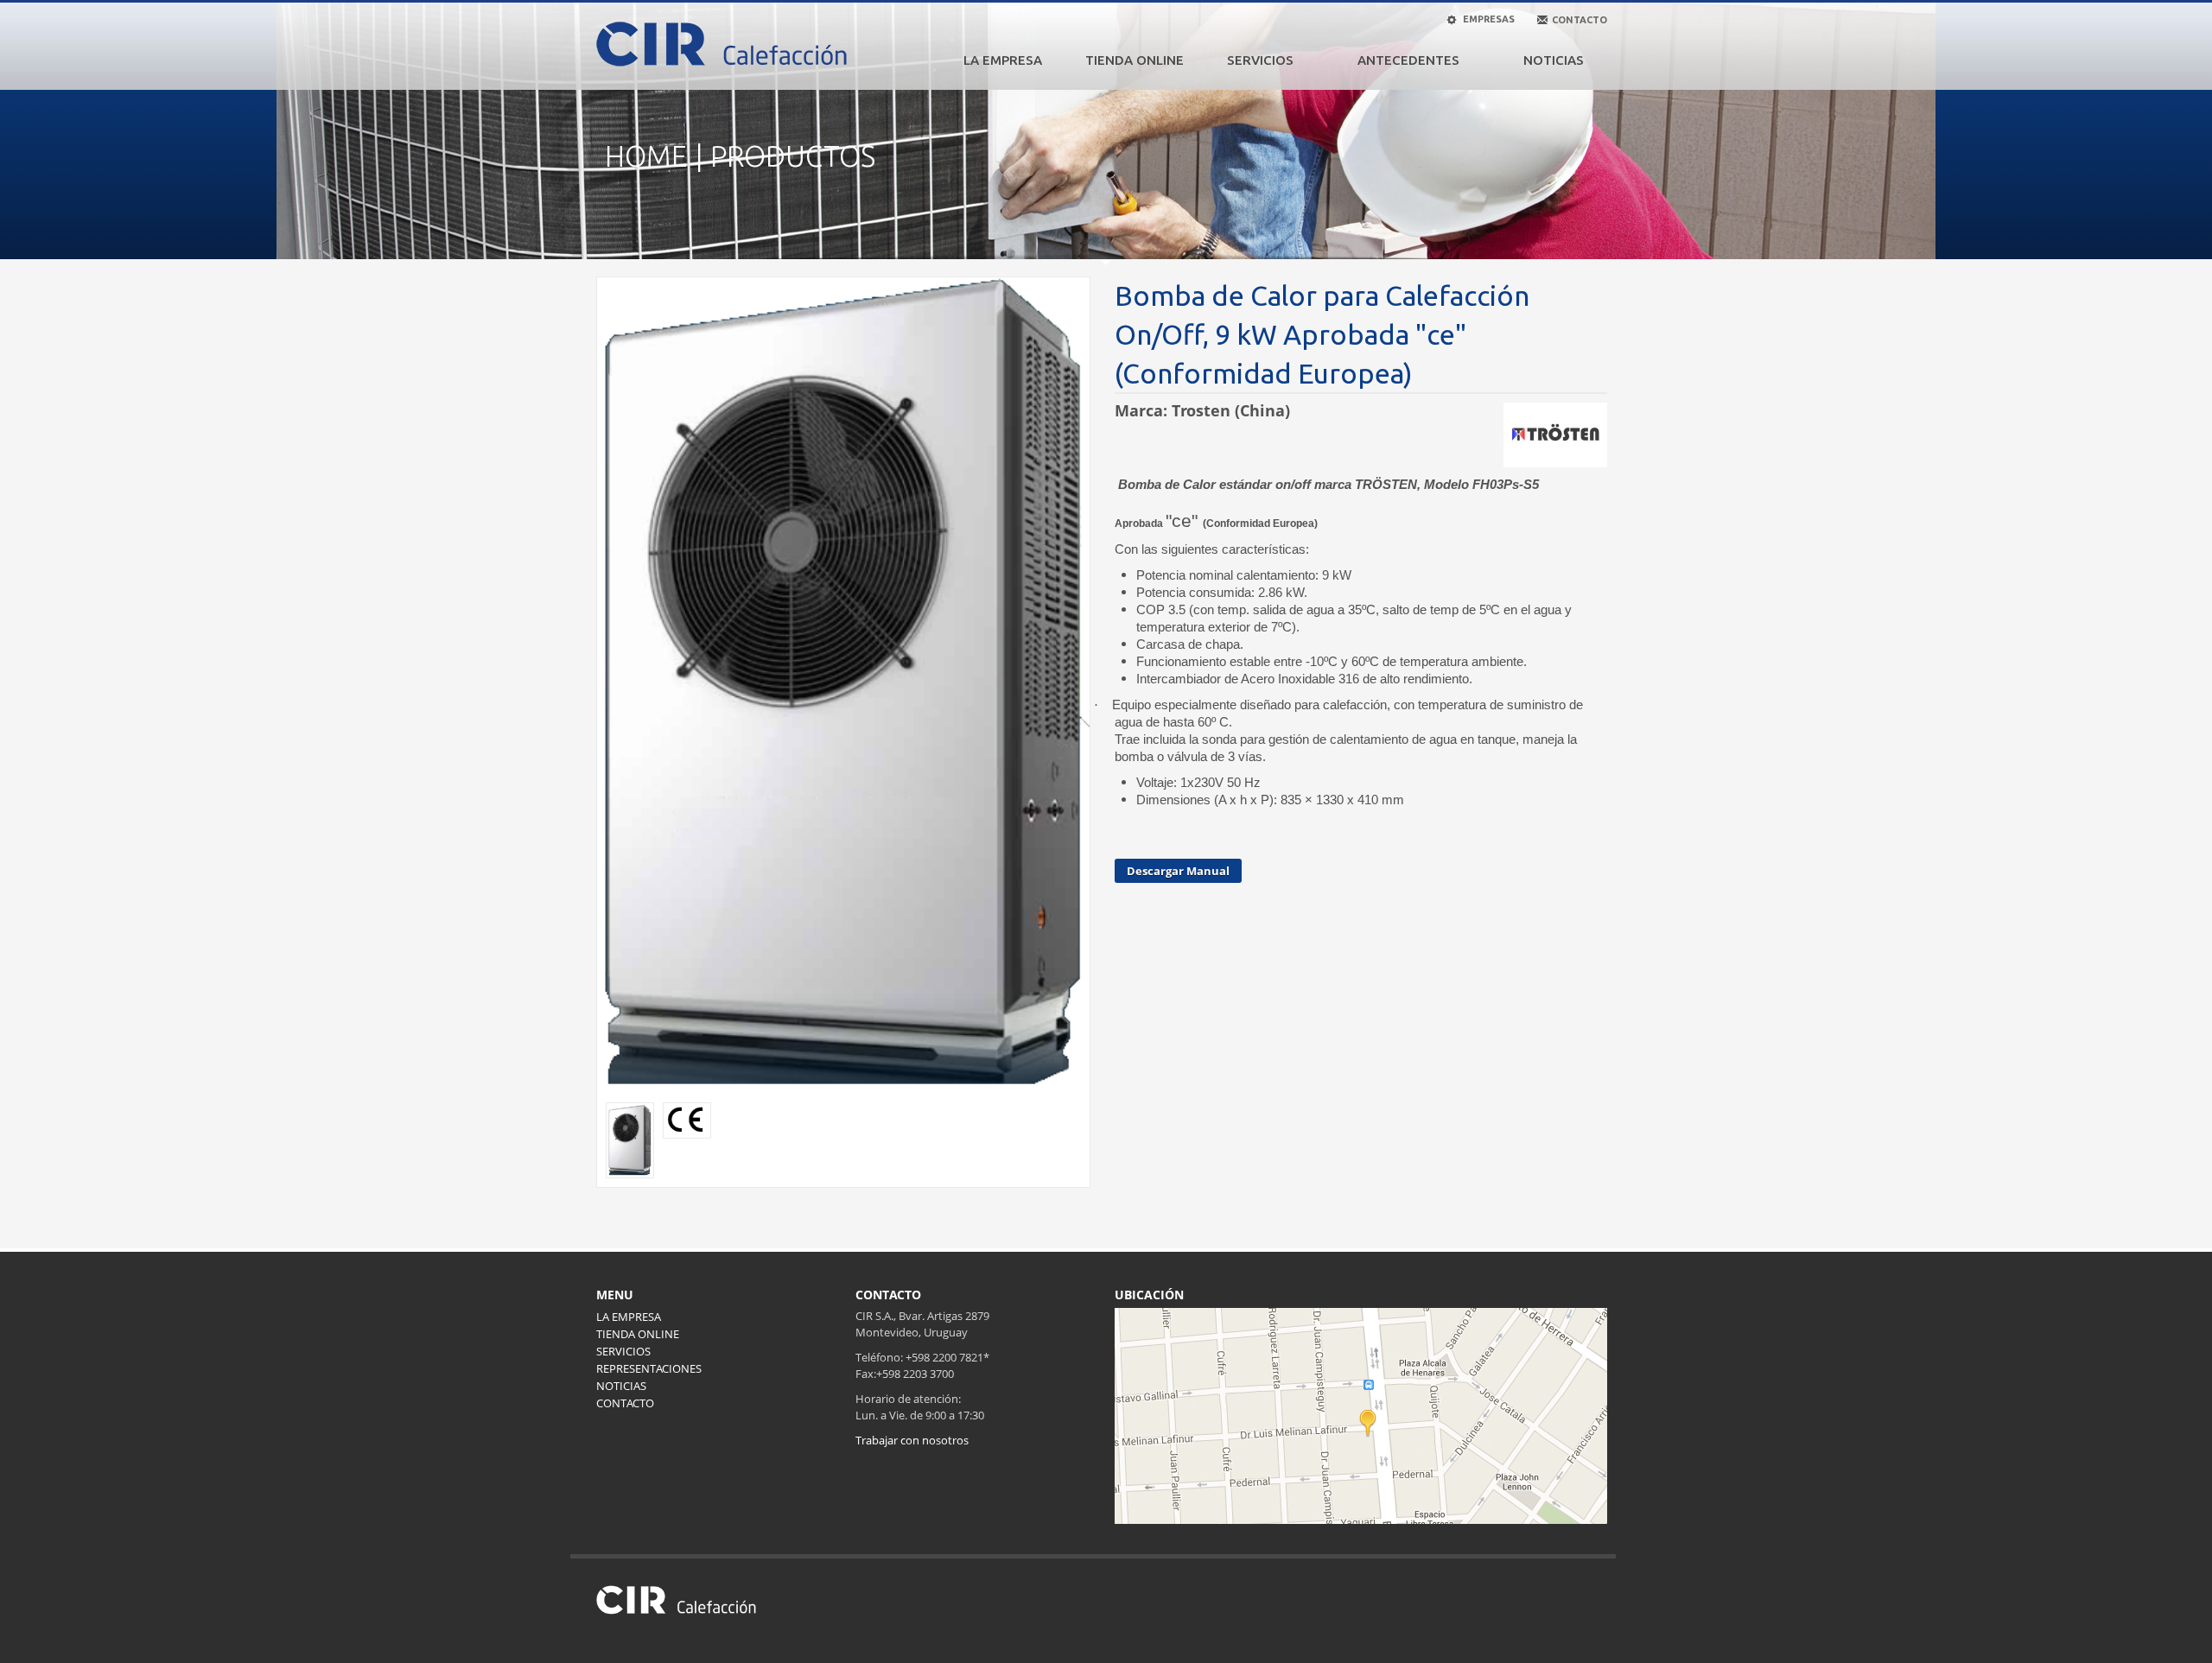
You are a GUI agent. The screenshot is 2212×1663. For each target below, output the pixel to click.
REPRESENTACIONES (649, 1368)
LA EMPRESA (1003, 60)
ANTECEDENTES (1408, 60)
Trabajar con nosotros (912, 1440)
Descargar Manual (1178, 871)
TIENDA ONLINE (1135, 60)
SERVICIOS (1260, 60)
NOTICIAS (1554, 60)
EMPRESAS (1487, 19)
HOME (646, 156)
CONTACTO (625, 1403)
